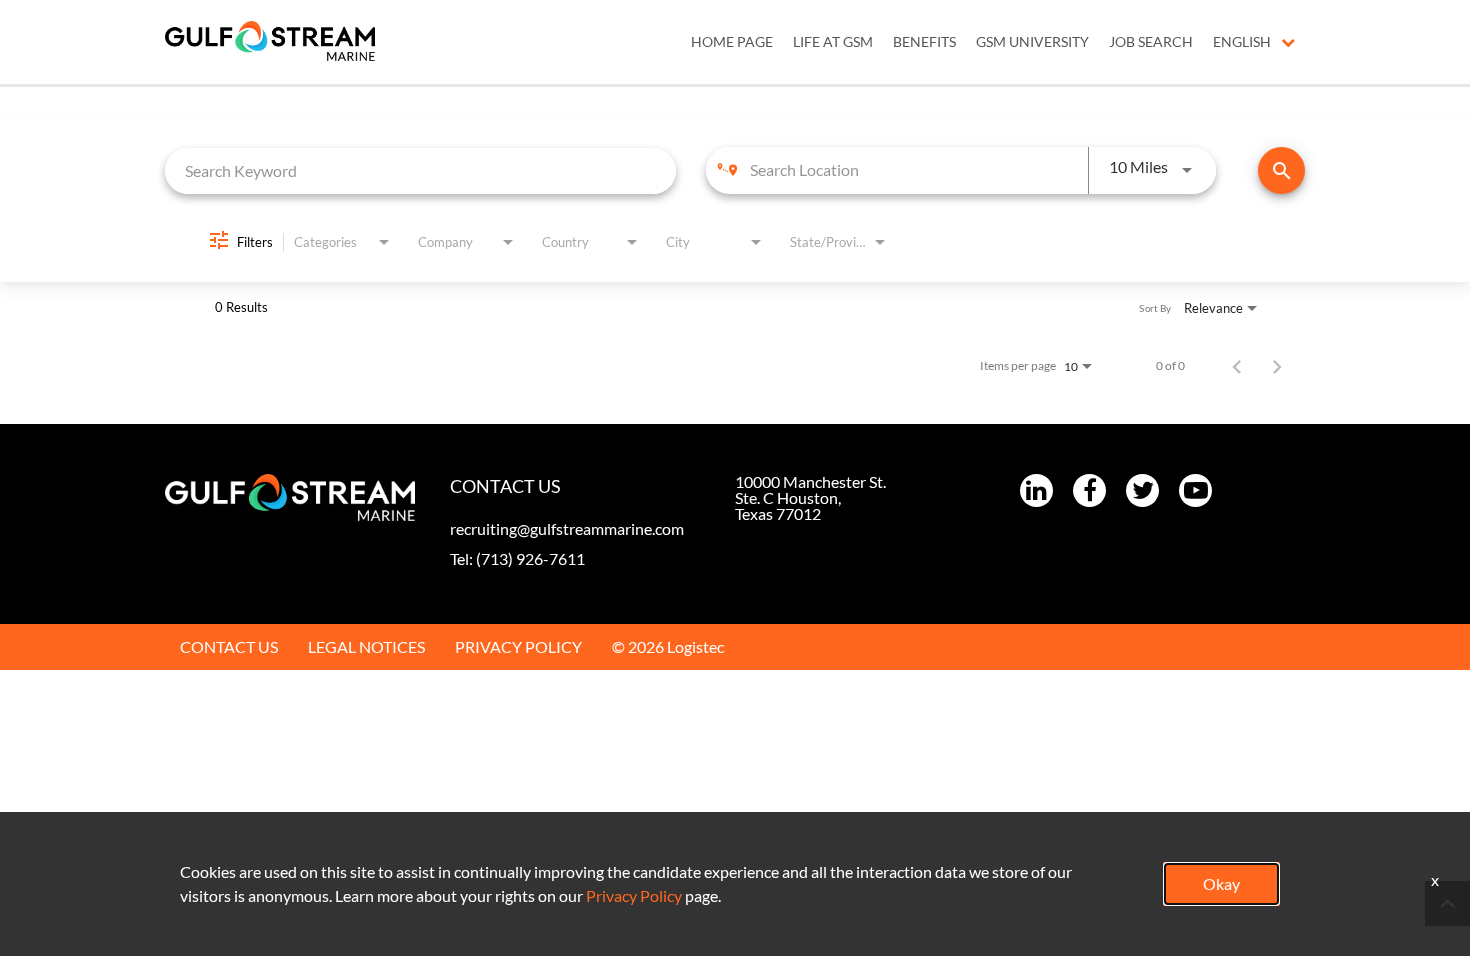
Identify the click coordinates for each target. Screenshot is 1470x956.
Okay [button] (1221, 883)
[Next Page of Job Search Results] (1277, 366)
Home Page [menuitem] (732, 42)
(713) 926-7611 (530, 558)
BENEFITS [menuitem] (924, 42)
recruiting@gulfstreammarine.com (567, 528)
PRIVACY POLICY (518, 646)
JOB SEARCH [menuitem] (1151, 42)
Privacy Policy (634, 895)
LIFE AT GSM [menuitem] (833, 42)
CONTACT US (229, 646)
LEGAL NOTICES (366, 646)
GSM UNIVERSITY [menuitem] (1032, 42)
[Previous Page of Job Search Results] (1237, 366)
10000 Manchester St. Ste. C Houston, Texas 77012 (810, 497)
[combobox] (420, 170)
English (1242, 42)
